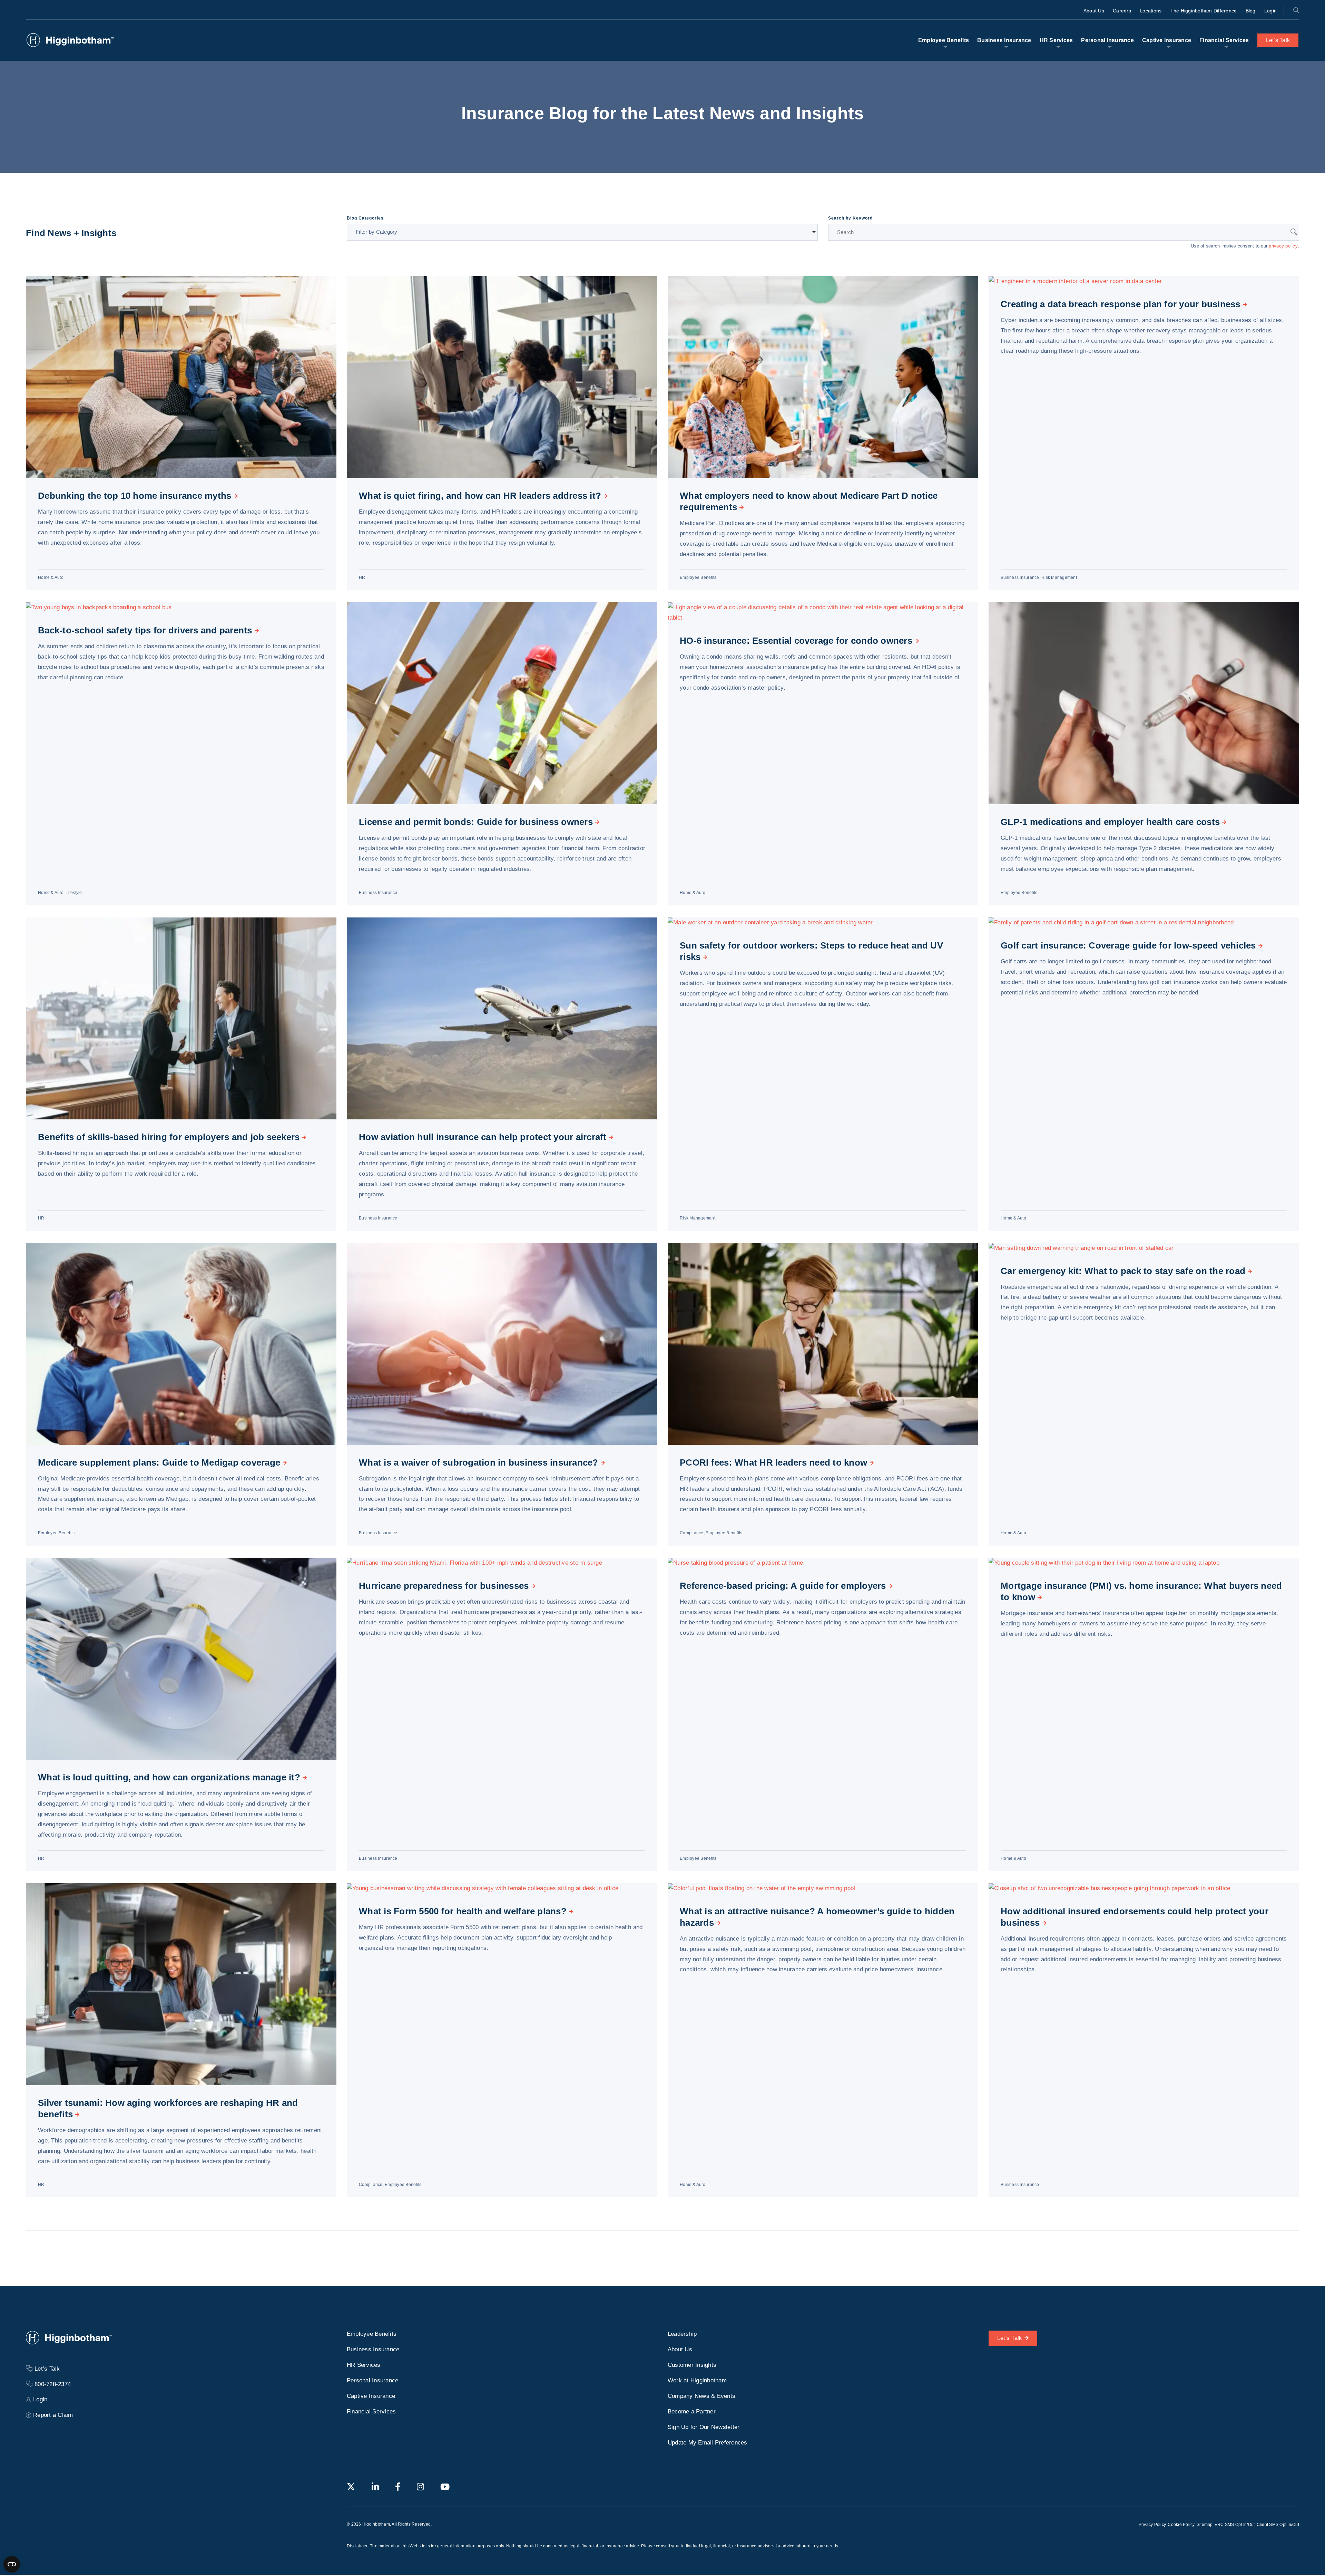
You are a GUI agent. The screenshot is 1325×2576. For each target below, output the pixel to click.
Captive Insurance (1167, 40)
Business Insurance (1004, 40)
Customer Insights (692, 2365)
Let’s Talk (1278, 40)
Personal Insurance (1107, 40)
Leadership (682, 2334)
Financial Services (1224, 40)
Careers (1122, 11)
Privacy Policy (1152, 2525)
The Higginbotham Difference (1204, 11)
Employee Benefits (944, 40)
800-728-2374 (53, 2384)
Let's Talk (1010, 2338)
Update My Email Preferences (708, 2443)
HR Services (1056, 40)
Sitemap (1205, 2525)
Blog (1251, 11)
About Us (1094, 11)
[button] (582, 232)
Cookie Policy (1181, 2525)
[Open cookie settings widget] (12, 2564)
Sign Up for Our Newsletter (704, 2427)
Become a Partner (692, 2412)
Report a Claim (53, 2415)
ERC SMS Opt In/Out (1235, 2525)
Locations (1151, 11)
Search (1296, 10)
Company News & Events (701, 2396)
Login (1270, 11)
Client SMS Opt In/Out (1278, 2525)
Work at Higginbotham (697, 2380)
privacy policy (1283, 246)
